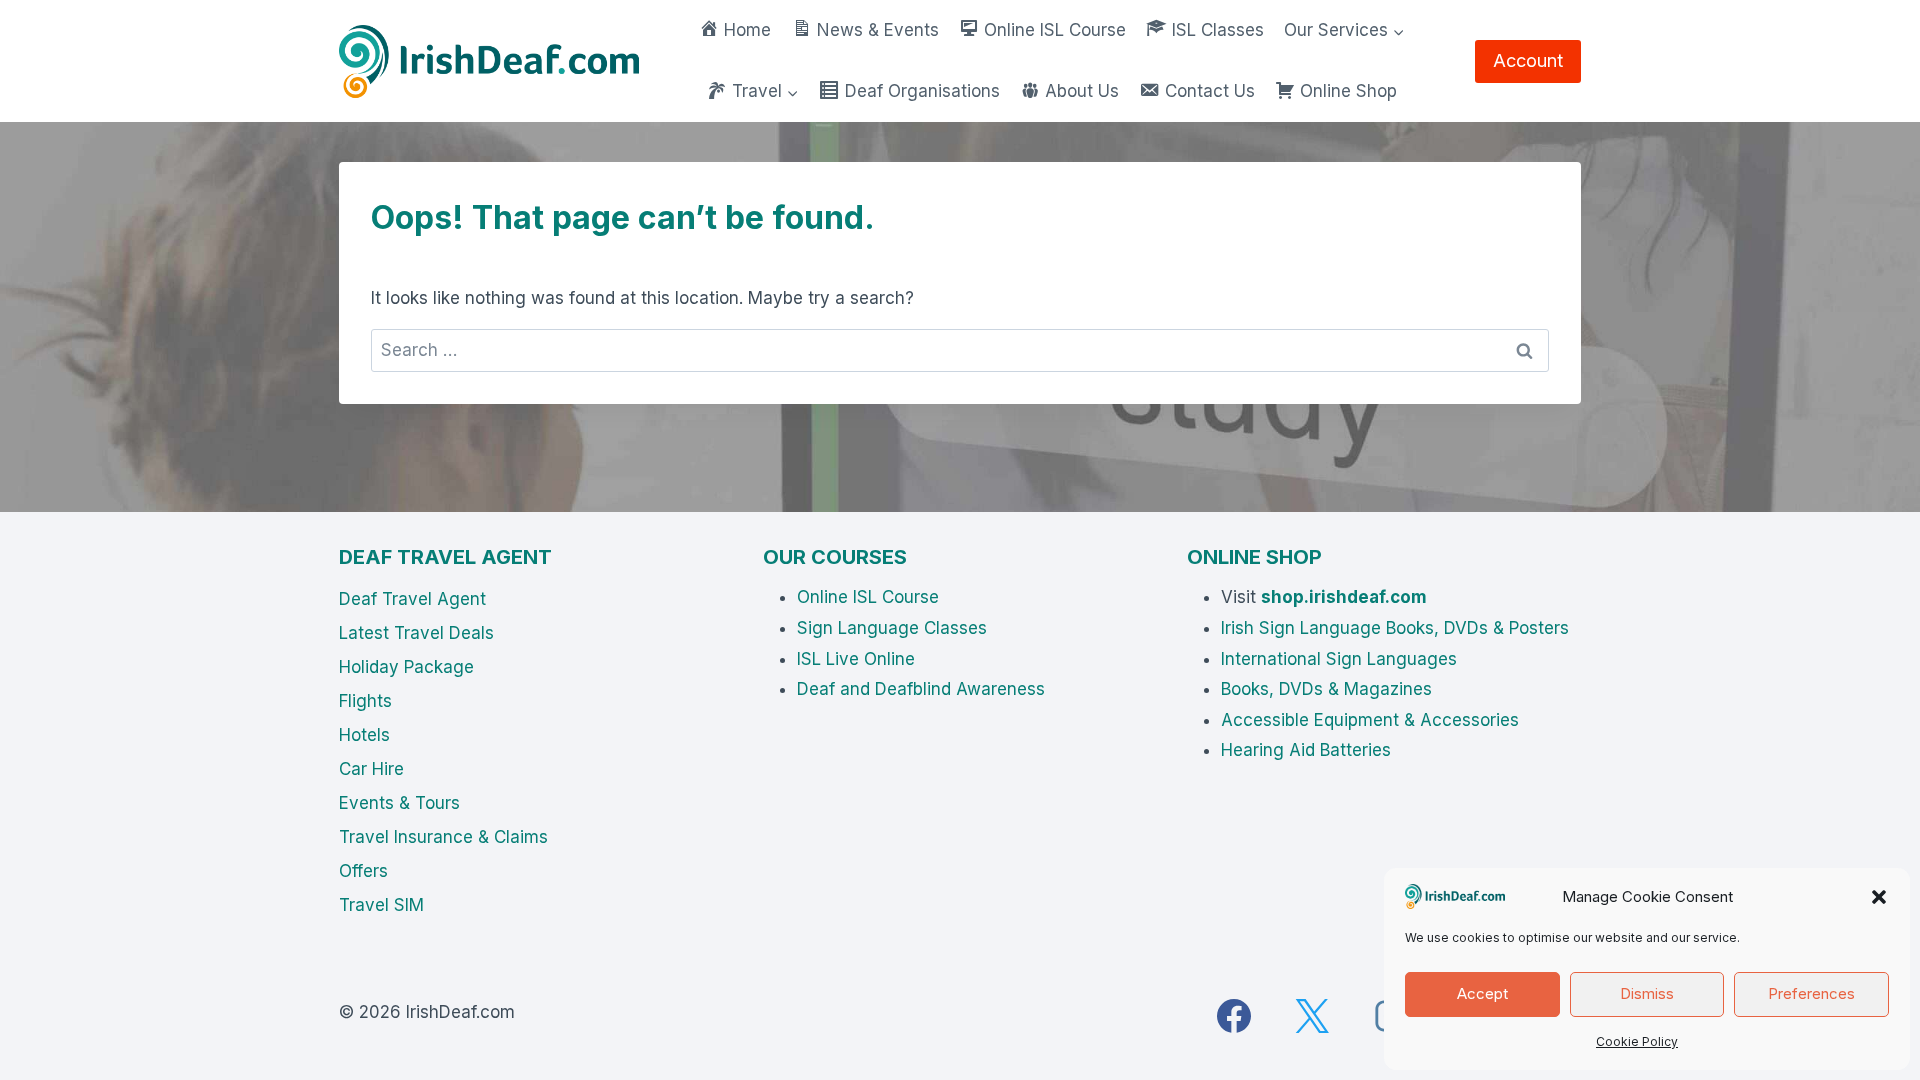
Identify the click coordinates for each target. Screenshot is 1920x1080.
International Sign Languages (1339, 659)
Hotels (364, 735)
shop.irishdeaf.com (1344, 597)
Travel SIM (381, 905)
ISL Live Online (856, 659)
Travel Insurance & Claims (443, 837)
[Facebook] (1234, 1016)
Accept (1482, 993)
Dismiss (1647, 993)
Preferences (1811, 993)
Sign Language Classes (892, 628)
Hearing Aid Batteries (1306, 750)
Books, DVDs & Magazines (1326, 689)
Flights (365, 701)
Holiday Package (406, 667)
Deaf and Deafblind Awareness (921, 689)
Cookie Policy (1637, 1041)
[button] (1879, 897)
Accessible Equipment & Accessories (1370, 720)
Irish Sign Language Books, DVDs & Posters (1395, 628)
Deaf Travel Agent (412, 599)
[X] (1312, 1016)
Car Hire (371, 769)
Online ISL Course (868, 597)
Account (1528, 60)
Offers (363, 871)
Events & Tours (399, 803)
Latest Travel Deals (416, 633)
